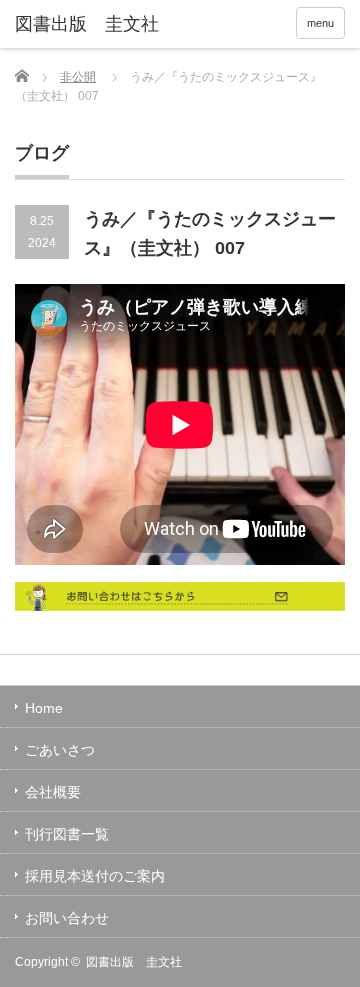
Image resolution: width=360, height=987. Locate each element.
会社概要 (53, 792)
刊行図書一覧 (67, 834)
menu (320, 23)
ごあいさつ (60, 750)
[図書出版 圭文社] (87, 25)
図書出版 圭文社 (134, 962)
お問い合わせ (67, 918)
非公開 (78, 77)
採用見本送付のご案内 (95, 876)
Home (44, 708)
